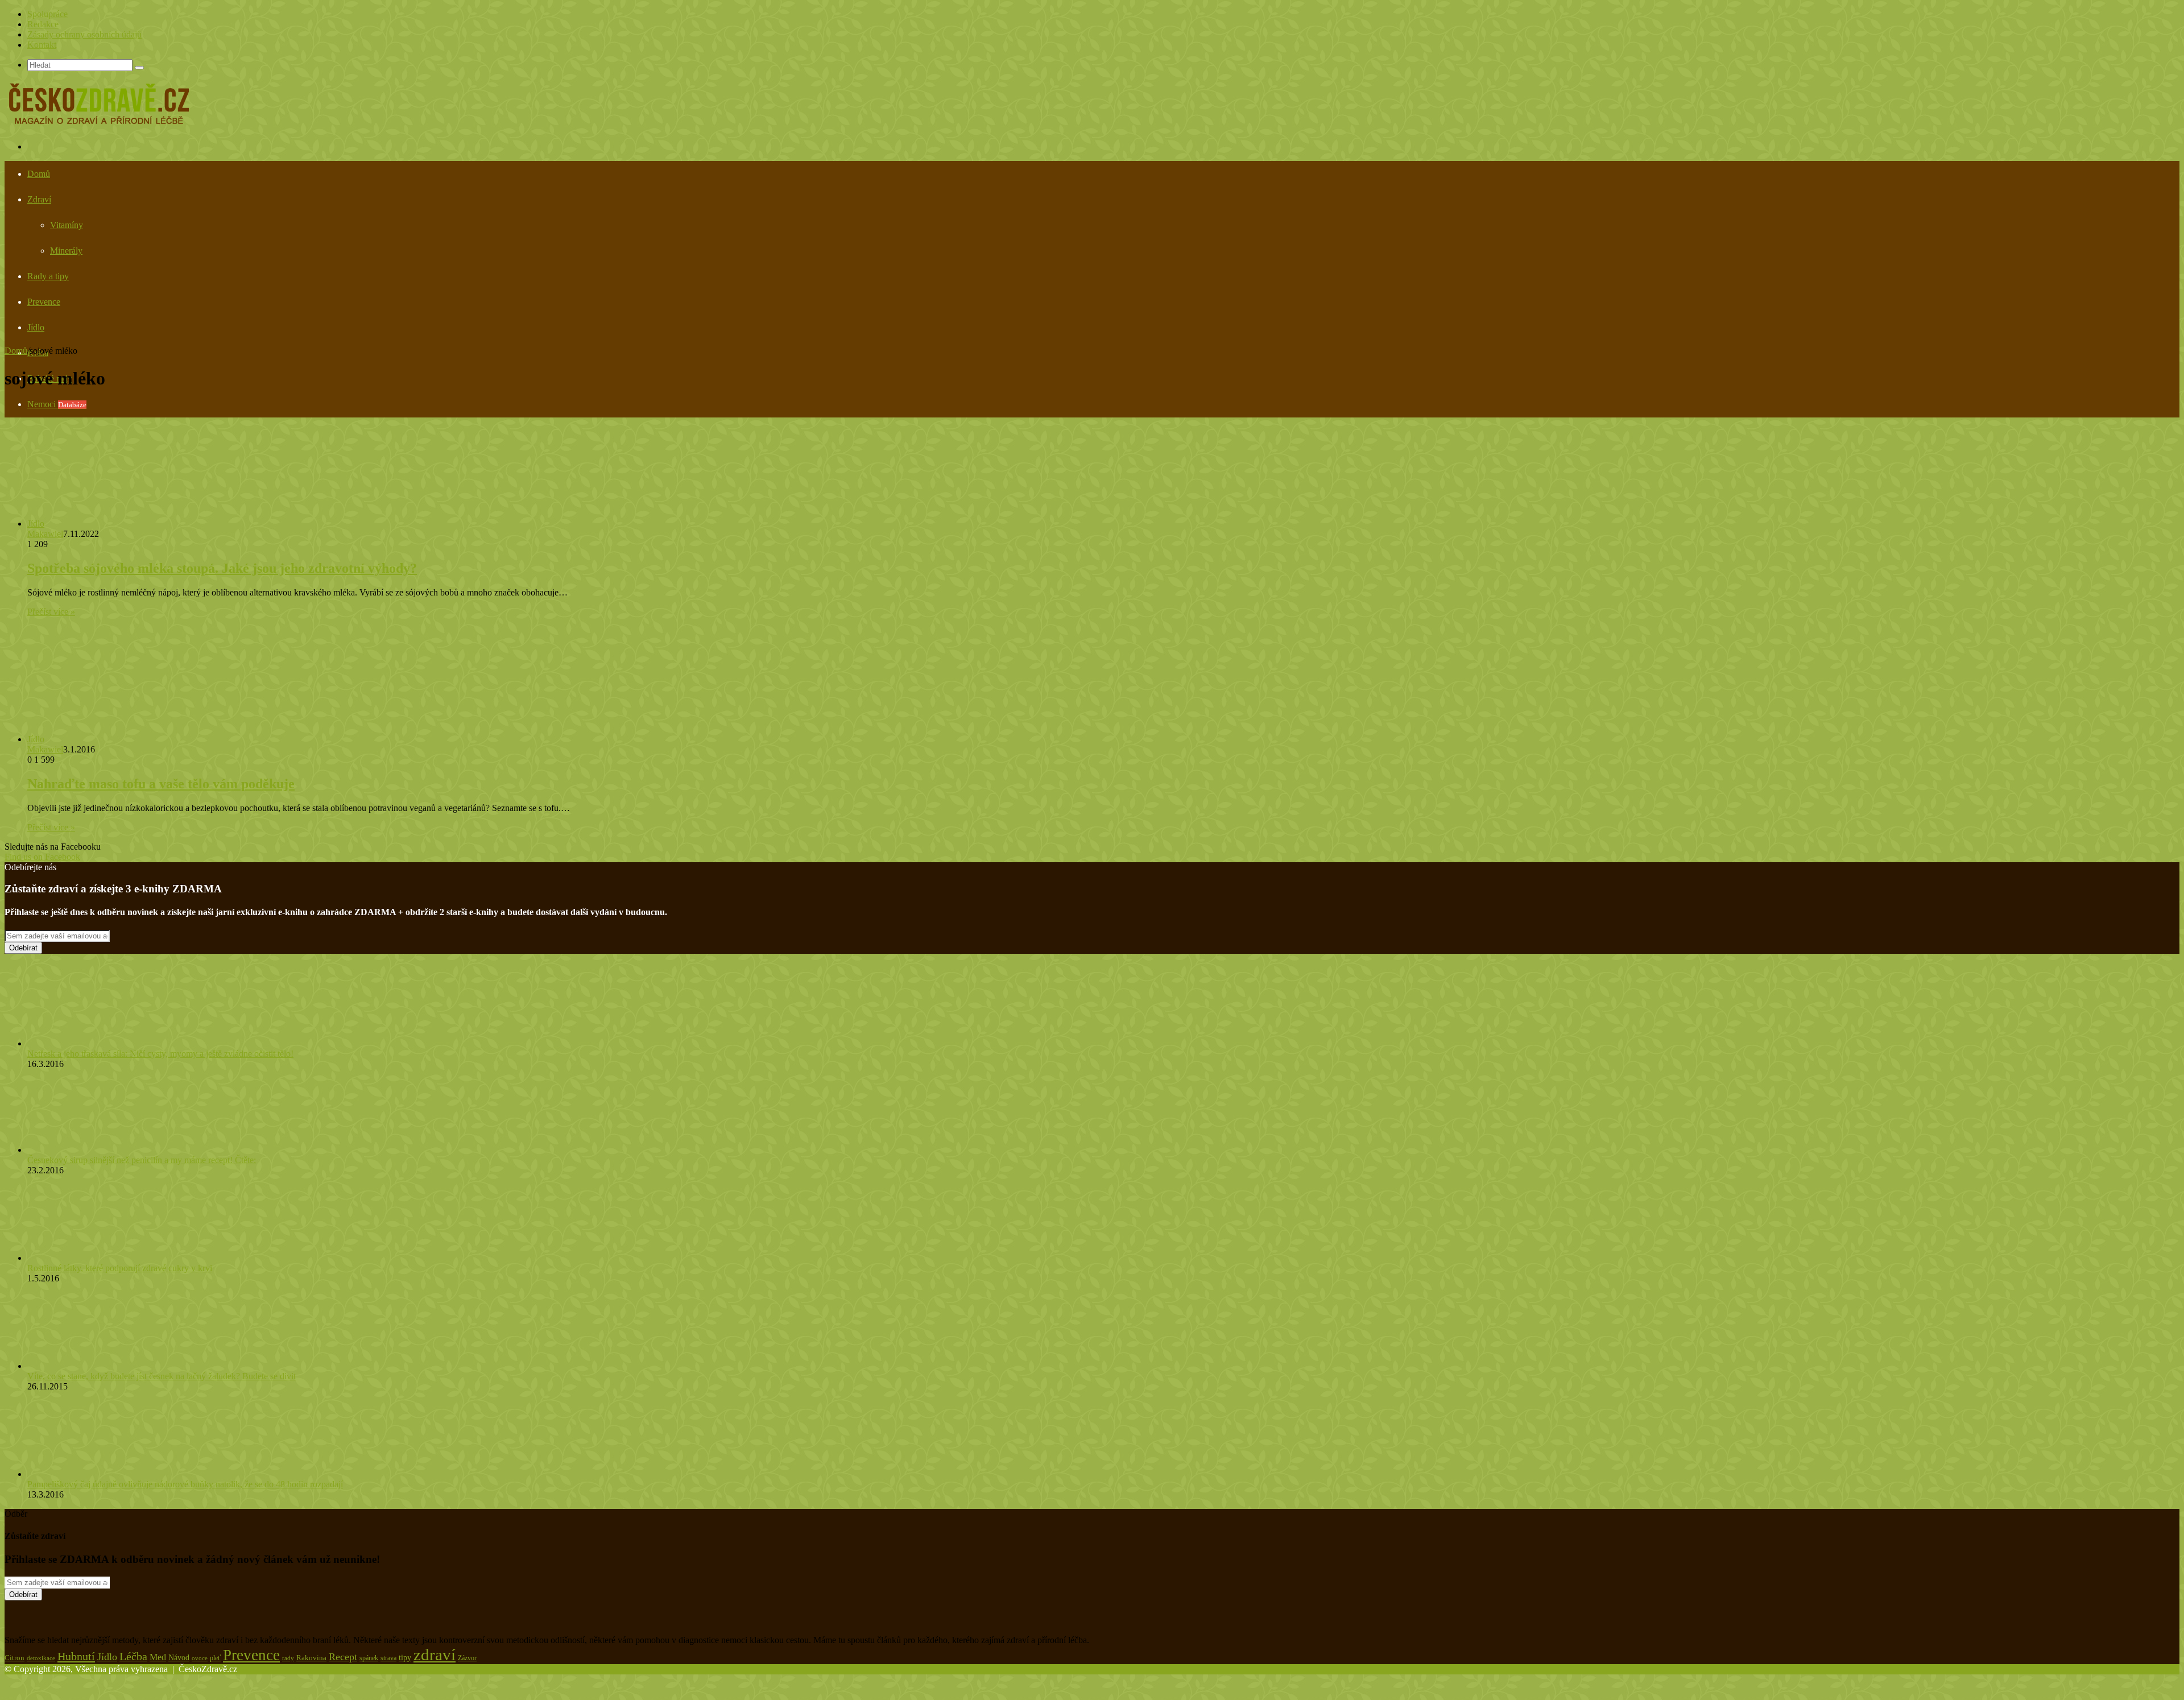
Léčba (133, 1656)
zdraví (435, 1654)
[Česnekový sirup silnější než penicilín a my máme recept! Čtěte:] (90, 1150)
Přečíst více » (51, 612)
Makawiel (45, 534)
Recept (343, 1657)
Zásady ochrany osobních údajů (84, 34)
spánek (369, 1658)
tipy (405, 1657)
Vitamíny (67, 225)
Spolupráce (47, 14)
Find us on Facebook (42, 857)
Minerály (66, 251)
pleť (215, 1658)
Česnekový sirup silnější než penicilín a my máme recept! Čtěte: (142, 1160)
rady (288, 1658)
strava (388, 1658)
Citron (15, 1658)
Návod (179, 1658)
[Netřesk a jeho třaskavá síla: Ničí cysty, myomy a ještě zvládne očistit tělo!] (90, 1043)
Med (158, 1657)
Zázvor (467, 1658)
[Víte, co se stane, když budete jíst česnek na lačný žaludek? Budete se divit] (90, 1366)
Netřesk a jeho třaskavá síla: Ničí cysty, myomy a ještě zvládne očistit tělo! (160, 1054)
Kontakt (42, 45)
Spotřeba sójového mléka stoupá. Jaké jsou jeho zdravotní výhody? (222, 568)
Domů (39, 174)
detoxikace (41, 1658)
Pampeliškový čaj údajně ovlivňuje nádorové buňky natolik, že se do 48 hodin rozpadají (185, 1484)
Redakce (43, 24)
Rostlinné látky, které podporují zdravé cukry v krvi (120, 1268)
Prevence (44, 302)
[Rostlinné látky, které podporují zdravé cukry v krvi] (84, 1258)
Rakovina (311, 1658)
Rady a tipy (48, 276)
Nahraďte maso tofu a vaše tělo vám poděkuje (161, 784)
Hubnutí (76, 1656)
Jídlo (36, 327)
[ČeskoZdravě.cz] (99, 125)
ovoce (200, 1658)
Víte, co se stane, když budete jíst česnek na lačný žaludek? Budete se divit (162, 1376)
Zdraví (39, 199)
